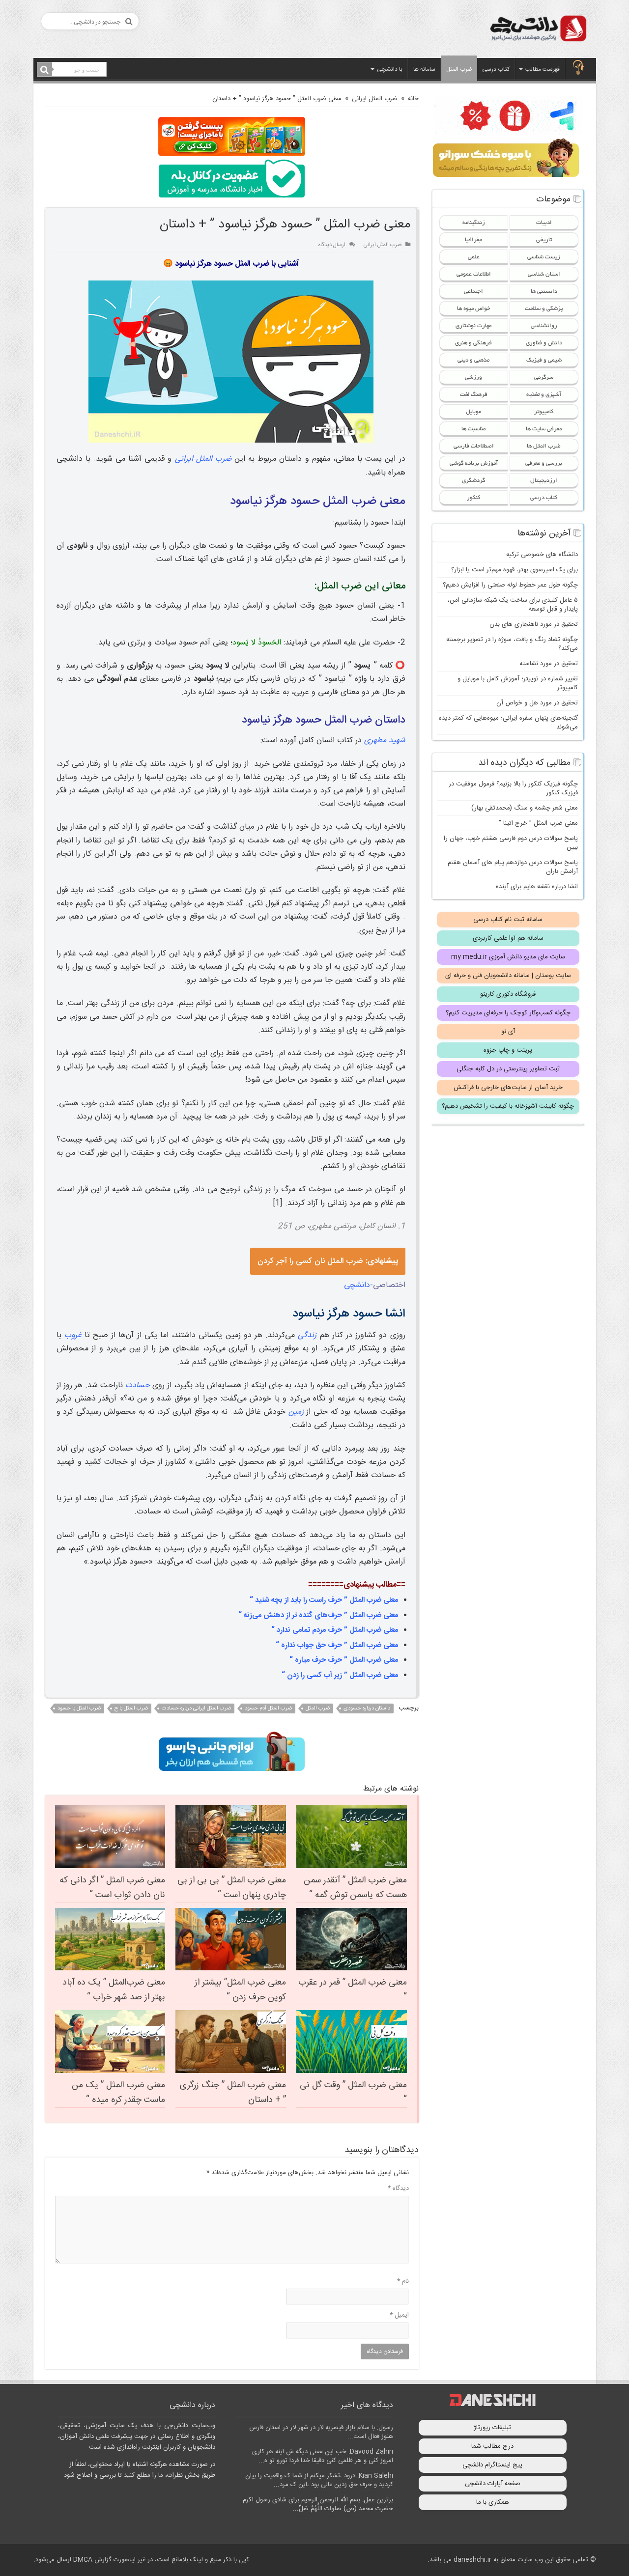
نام (403, 2281)
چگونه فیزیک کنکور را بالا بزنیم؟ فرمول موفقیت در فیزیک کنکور (513, 788)
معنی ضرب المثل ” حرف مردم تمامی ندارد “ (335, 1630)
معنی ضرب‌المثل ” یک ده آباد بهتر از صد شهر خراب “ (114, 1990)
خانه (413, 99)
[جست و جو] (45, 70)
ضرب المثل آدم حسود (268, 1708)
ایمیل (399, 2315)
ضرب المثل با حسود (79, 1708)
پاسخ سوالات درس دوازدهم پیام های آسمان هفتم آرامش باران (513, 867)
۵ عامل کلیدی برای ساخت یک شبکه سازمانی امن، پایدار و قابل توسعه (513, 605)
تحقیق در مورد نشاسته (549, 664)
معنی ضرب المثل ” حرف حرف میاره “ (344, 1660)
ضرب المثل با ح (131, 1708)
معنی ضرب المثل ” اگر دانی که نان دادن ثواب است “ (112, 1888)
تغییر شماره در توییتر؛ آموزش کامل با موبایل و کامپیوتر (518, 683)
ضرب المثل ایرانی (375, 99)
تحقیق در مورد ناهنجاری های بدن (534, 624)
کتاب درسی (496, 69)
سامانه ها (424, 69)
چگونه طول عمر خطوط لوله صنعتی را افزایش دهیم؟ (510, 585)
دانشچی (357, 1285)
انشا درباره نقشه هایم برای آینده (537, 887)
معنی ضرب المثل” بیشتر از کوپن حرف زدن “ (240, 1990)
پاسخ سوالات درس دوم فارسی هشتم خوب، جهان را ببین (511, 843)
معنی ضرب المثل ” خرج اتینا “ (538, 823)
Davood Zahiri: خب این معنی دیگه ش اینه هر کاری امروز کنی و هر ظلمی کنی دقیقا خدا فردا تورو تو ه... (323, 2456)
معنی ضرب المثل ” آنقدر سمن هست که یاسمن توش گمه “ (355, 1888)
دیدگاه (398, 2188)
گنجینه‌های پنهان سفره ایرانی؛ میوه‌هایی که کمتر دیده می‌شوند (508, 723)
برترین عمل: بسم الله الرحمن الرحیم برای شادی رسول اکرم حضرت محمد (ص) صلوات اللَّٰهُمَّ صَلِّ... (318, 2504)
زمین (296, 1412)
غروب (73, 1335)
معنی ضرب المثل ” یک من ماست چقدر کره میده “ (118, 2093)
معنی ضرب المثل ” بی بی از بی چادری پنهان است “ (232, 1888)
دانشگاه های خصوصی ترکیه (542, 555)
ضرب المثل (459, 69)
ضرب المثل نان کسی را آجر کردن (328, 1261)
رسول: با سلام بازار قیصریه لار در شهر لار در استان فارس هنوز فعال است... (321, 2432)
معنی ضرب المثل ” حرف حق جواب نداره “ (337, 1645)
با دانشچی (390, 69)
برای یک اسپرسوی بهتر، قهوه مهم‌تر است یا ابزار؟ (515, 570)
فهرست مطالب (543, 69)
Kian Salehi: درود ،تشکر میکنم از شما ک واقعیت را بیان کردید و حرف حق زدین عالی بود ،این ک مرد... (319, 2480)
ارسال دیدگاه (332, 245)
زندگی (307, 1335)
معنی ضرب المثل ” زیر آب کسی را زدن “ (340, 1675)
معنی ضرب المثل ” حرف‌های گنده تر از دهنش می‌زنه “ (318, 1615)
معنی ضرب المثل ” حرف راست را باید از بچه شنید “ (324, 1600)
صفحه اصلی (578, 68)
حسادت (138, 1386)
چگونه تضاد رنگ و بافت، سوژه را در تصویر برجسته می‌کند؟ (512, 644)
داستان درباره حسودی (367, 1708)
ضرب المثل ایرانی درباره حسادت (196, 1708)
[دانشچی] (538, 30)
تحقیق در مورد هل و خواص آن (537, 703)
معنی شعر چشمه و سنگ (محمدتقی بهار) (525, 808)
